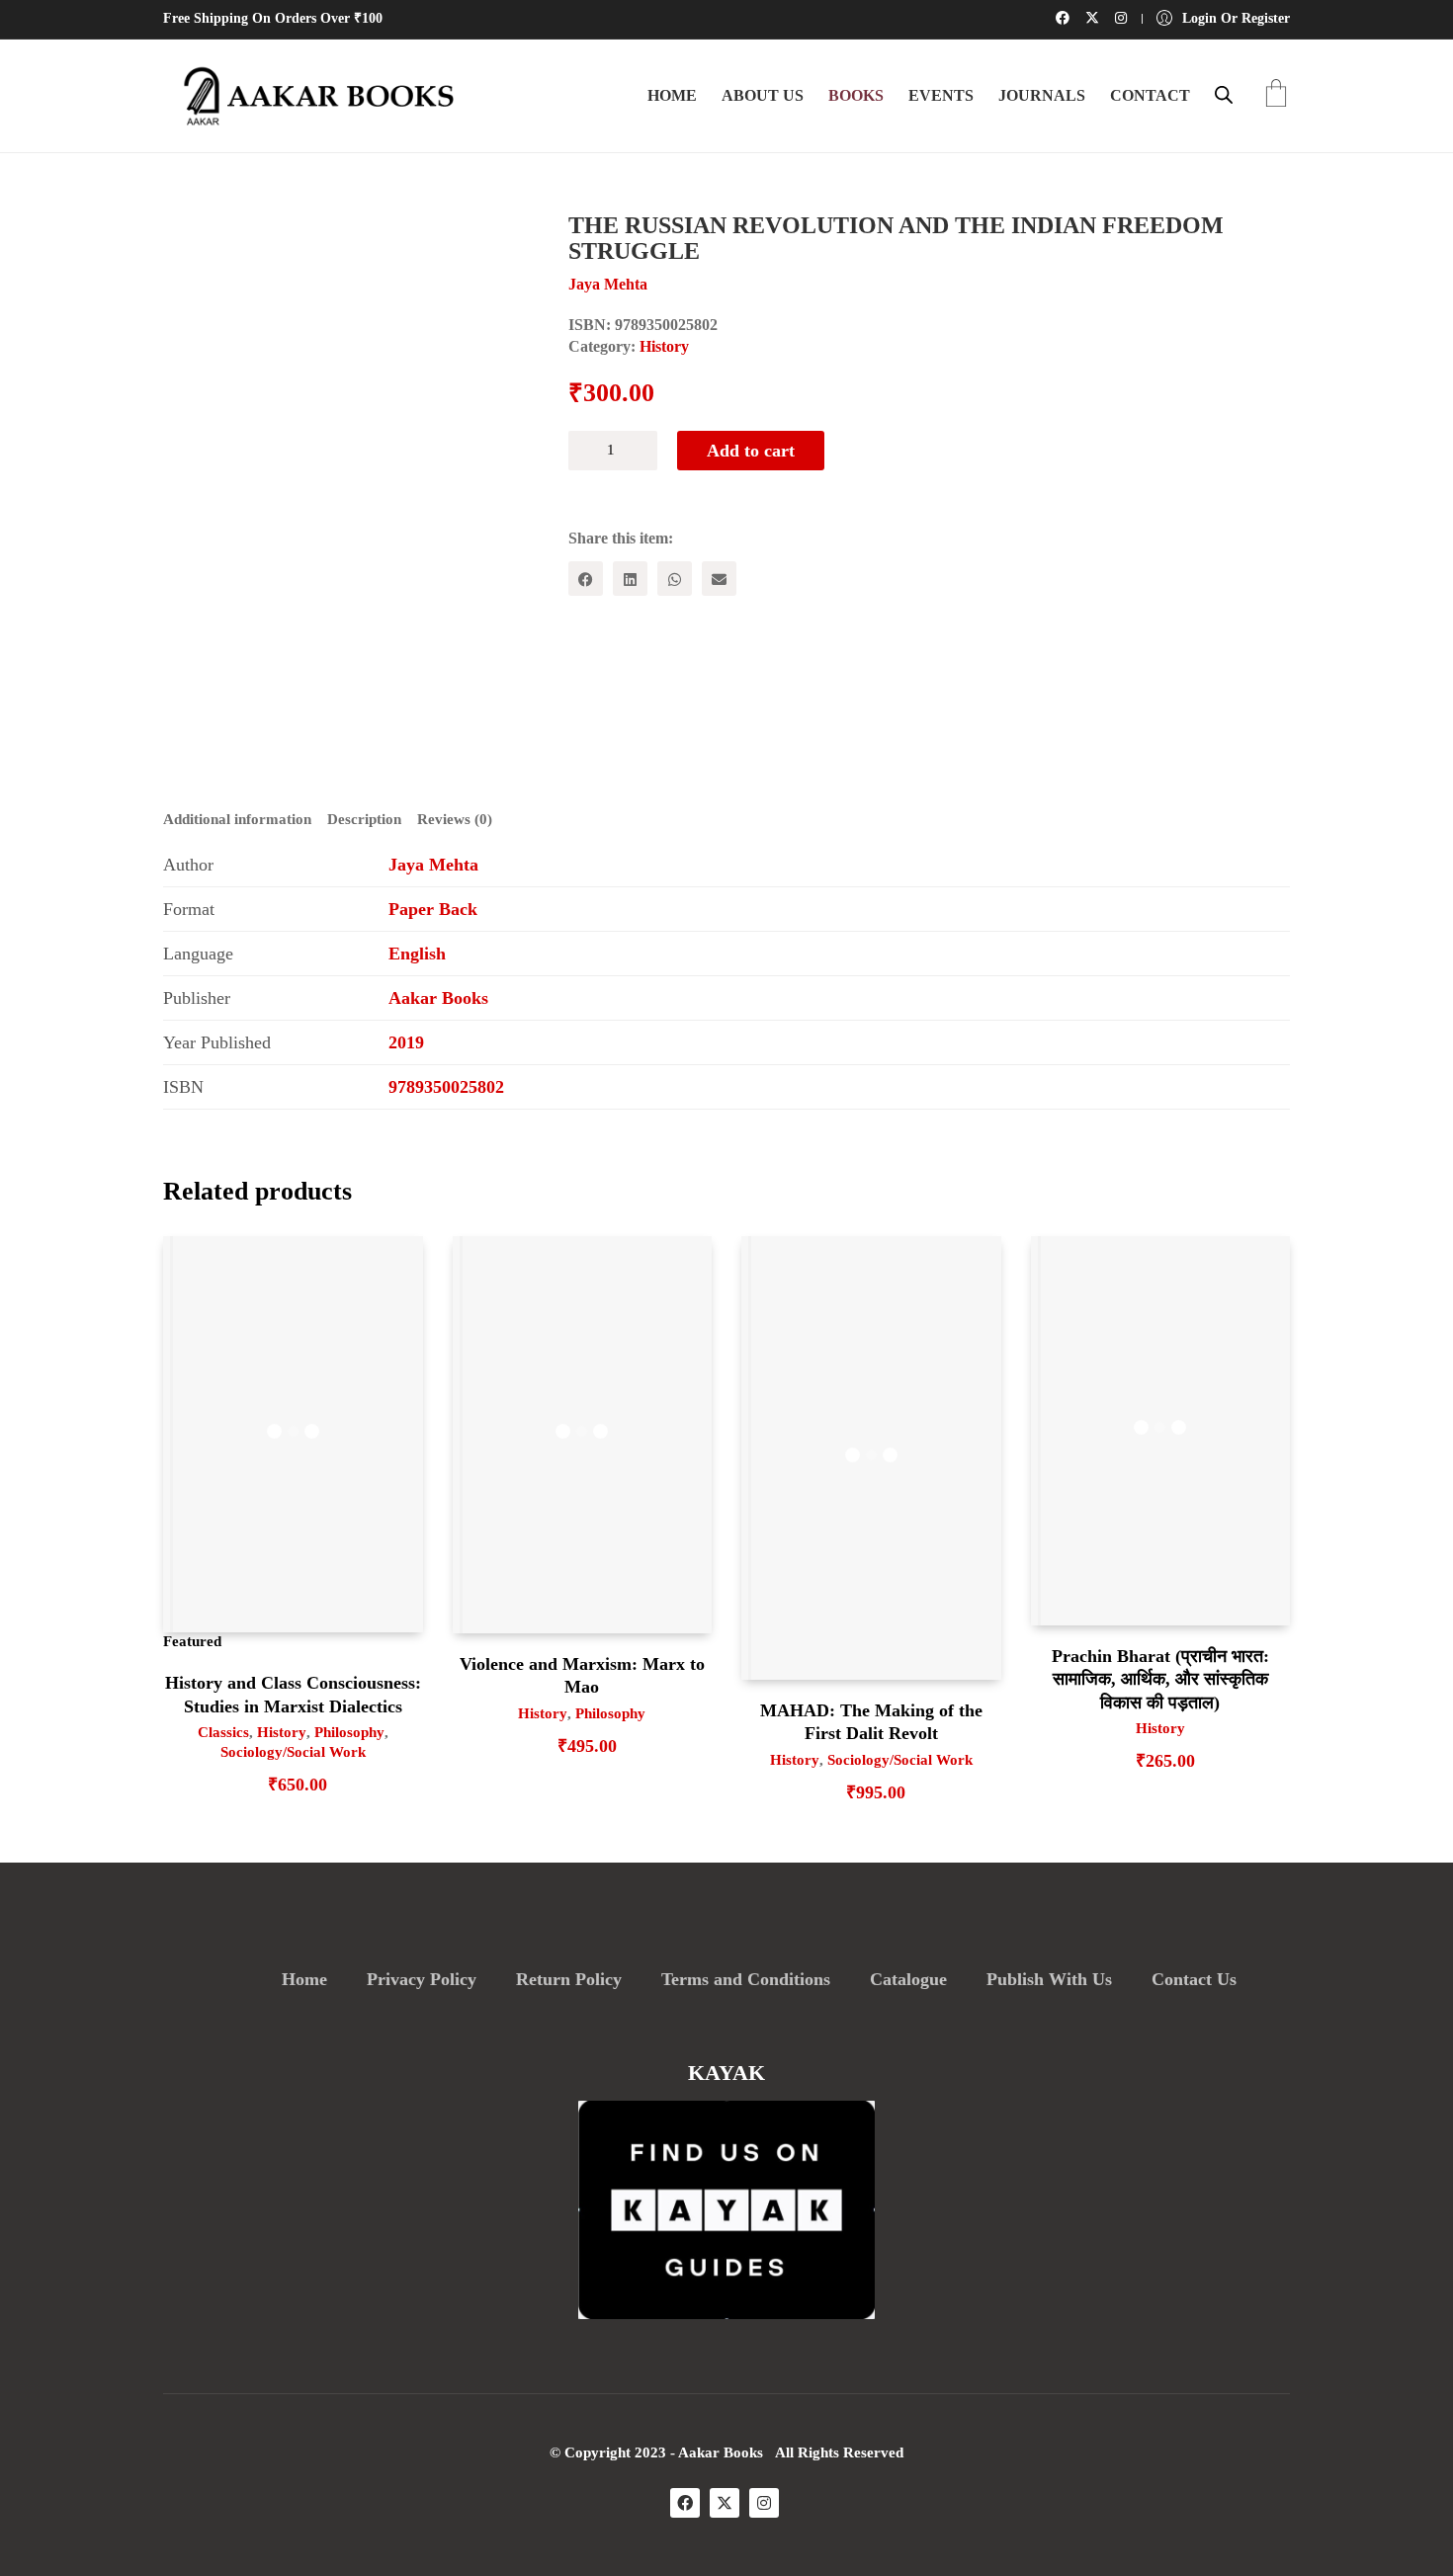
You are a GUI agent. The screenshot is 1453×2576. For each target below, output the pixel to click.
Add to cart (751, 451)
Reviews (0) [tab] (455, 819)
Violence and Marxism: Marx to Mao (582, 1675)
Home (304, 1979)
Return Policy (569, 1979)
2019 (406, 1042)
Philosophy (349, 1732)
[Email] (719, 579)
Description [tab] (364, 819)
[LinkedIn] (630, 579)
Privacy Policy (422, 1979)
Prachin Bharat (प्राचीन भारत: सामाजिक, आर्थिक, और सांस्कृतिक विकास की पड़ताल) (1160, 1679)
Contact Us (1194, 1979)
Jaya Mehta (433, 865)
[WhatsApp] (675, 579)
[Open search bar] (1224, 95)
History (664, 346)
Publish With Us (1049, 1979)
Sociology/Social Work (293, 1752)
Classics (223, 1732)
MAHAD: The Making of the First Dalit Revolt (871, 1722)
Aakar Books (438, 998)
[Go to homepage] (311, 96)
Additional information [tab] (237, 819)
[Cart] (1276, 95)
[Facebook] (586, 579)
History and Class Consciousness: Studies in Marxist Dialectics (293, 1694)
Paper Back (433, 909)
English (417, 954)
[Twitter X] (725, 2503)
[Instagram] (764, 2503)
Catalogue (908, 1979)
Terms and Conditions (746, 1979)
